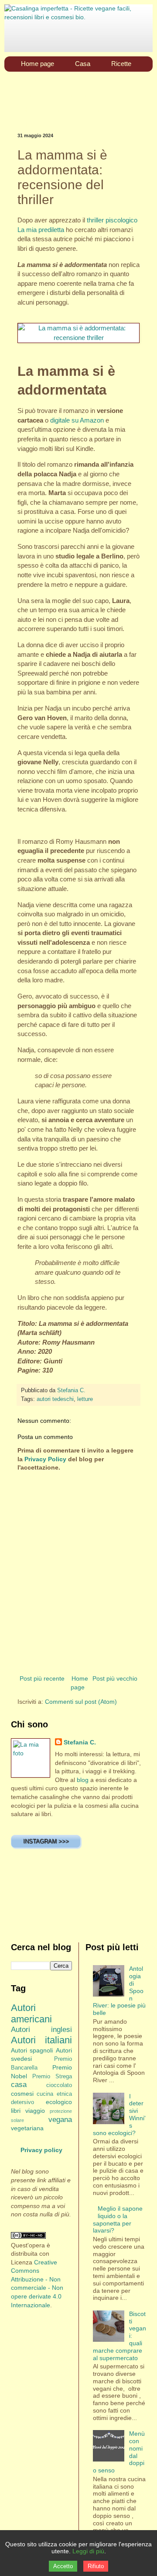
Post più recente (42, 1678)
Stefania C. (80, 1742)
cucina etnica (54, 2094)
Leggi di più (88, 2551)
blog (83, 1780)
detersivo (22, 2102)
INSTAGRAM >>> (46, 1841)
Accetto (63, 2566)
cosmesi (22, 2094)
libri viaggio (28, 2111)
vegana (60, 2120)
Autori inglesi (41, 2030)
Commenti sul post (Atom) (81, 1702)
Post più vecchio (115, 1678)
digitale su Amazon (77, 420)
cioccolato (59, 2085)
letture (85, 1399)
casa (19, 2085)
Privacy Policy (45, 1459)
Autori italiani (41, 2040)
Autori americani (31, 2014)
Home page (79, 1683)
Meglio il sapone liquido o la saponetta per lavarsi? (118, 2219)
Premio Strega (52, 2077)
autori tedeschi (55, 1399)
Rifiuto (96, 2566)
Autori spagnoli (32, 2050)
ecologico (59, 2102)
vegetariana (27, 2128)
